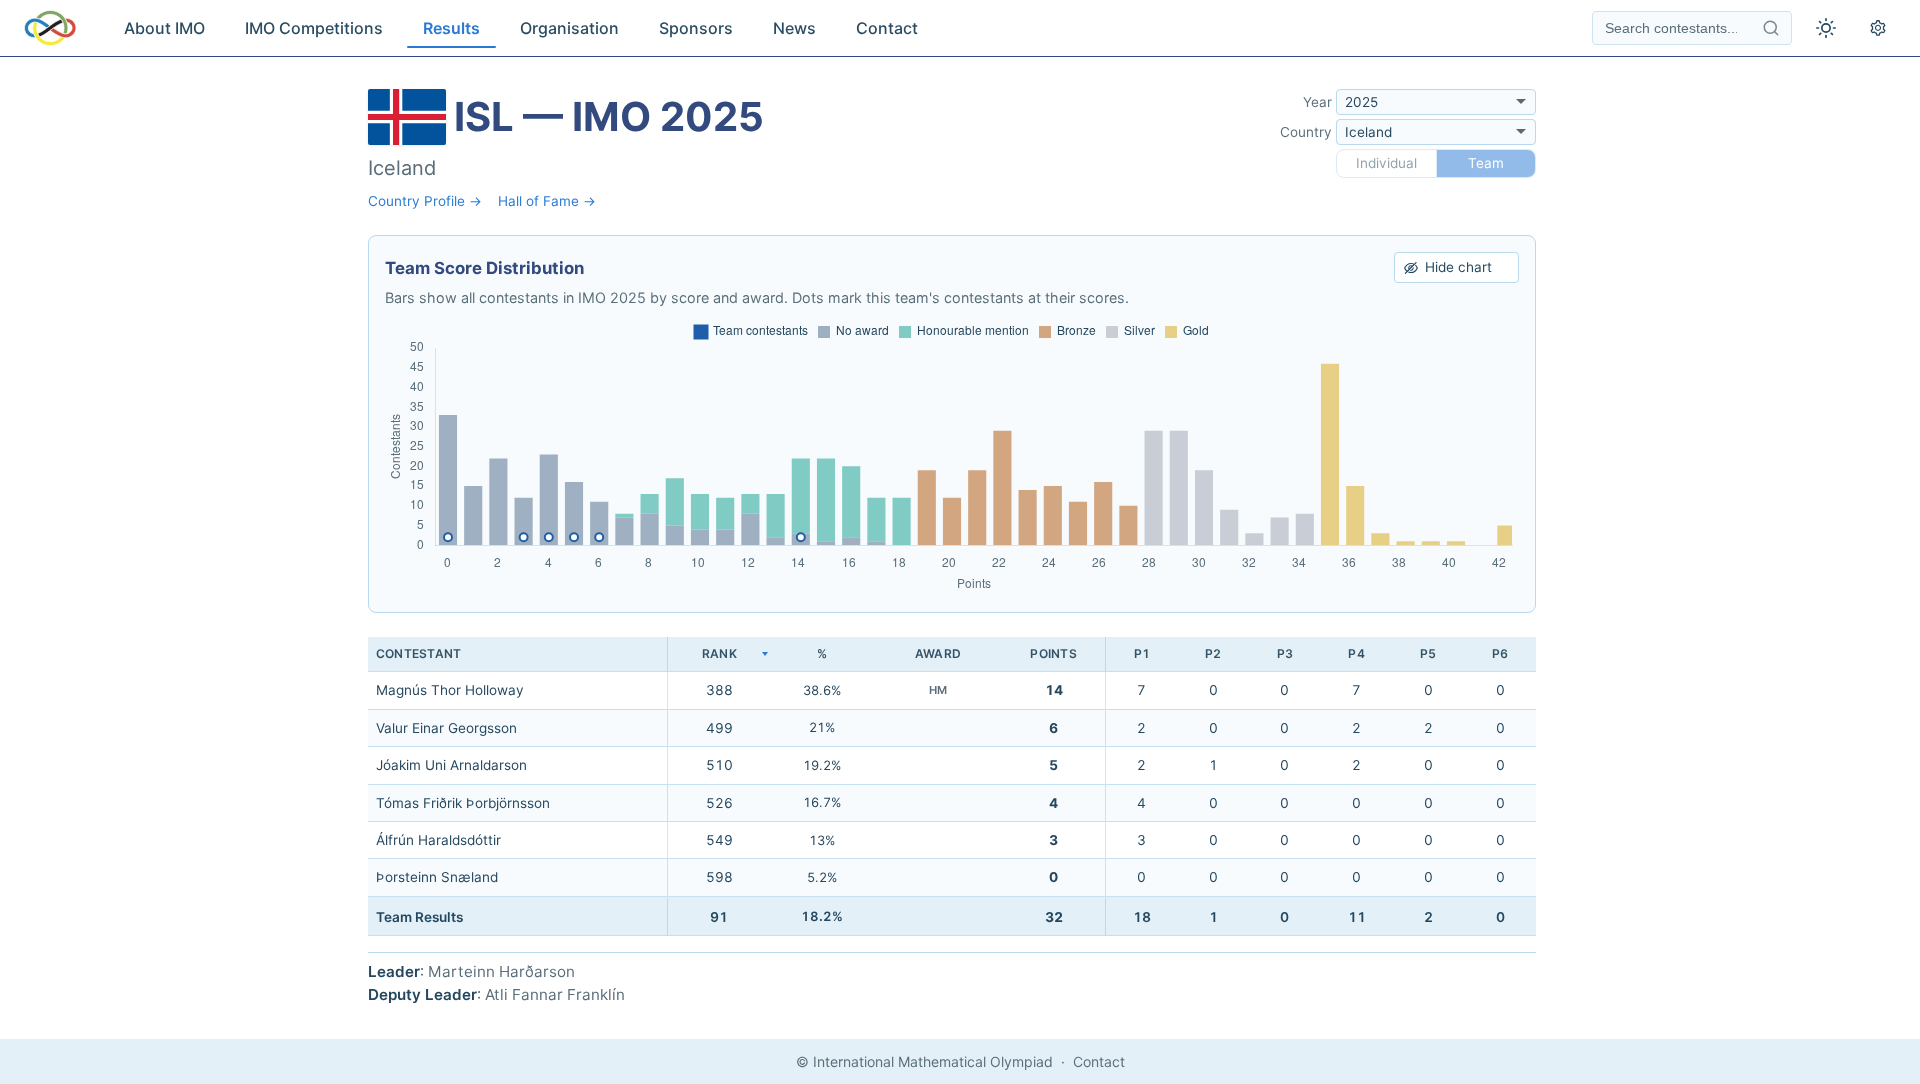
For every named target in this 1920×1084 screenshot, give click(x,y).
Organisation (569, 28)
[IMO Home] (50, 28)
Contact (887, 28)
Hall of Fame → (547, 201)
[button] (719, 654)
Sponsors (696, 28)
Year (1317, 102)
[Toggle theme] (1826, 28)
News (794, 28)
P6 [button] (1500, 653)
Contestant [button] (418, 653)
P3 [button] (1285, 653)
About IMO (164, 28)
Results (451, 28)
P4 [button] (1356, 653)
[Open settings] (1878, 28)
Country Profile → (425, 201)
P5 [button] (1428, 653)
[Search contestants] (1771, 28)
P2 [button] (1213, 653)
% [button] (822, 653)
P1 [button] (1142, 653)
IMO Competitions (314, 28)
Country (1306, 132)
